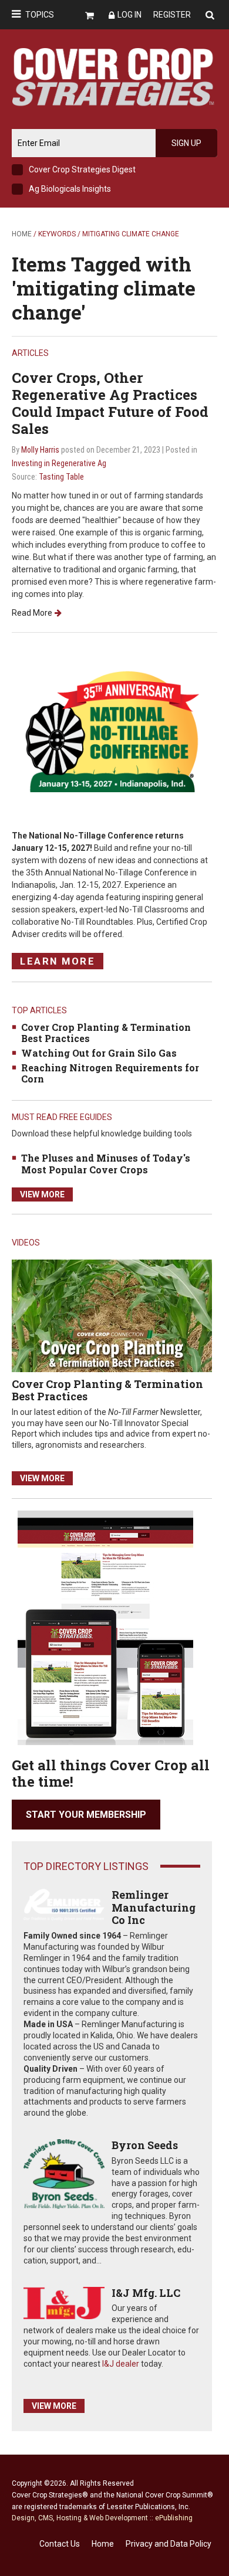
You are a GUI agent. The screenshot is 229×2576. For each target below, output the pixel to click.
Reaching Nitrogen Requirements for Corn (110, 1073)
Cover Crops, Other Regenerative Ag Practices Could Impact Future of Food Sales (110, 403)
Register (172, 15)
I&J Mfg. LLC (146, 2293)
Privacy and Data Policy (169, 2544)
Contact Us (60, 2544)
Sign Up (186, 143)
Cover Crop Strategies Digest (82, 169)
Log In (129, 15)
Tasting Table (61, 477)
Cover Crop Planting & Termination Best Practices (106, 1033)
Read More (32, 613)
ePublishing (174, 2518)
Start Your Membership (86, 1815)
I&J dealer (121, 2364)
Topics (40, 15)
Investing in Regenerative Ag (59, 463)
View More (42, 1194)
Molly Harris (40, 450)
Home (22, 234)
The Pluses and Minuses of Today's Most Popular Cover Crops (106, 1163)
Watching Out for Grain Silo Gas (99, 1053)
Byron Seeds (145, 2145)
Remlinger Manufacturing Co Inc (154, 1907)
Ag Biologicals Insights (70, 189)
